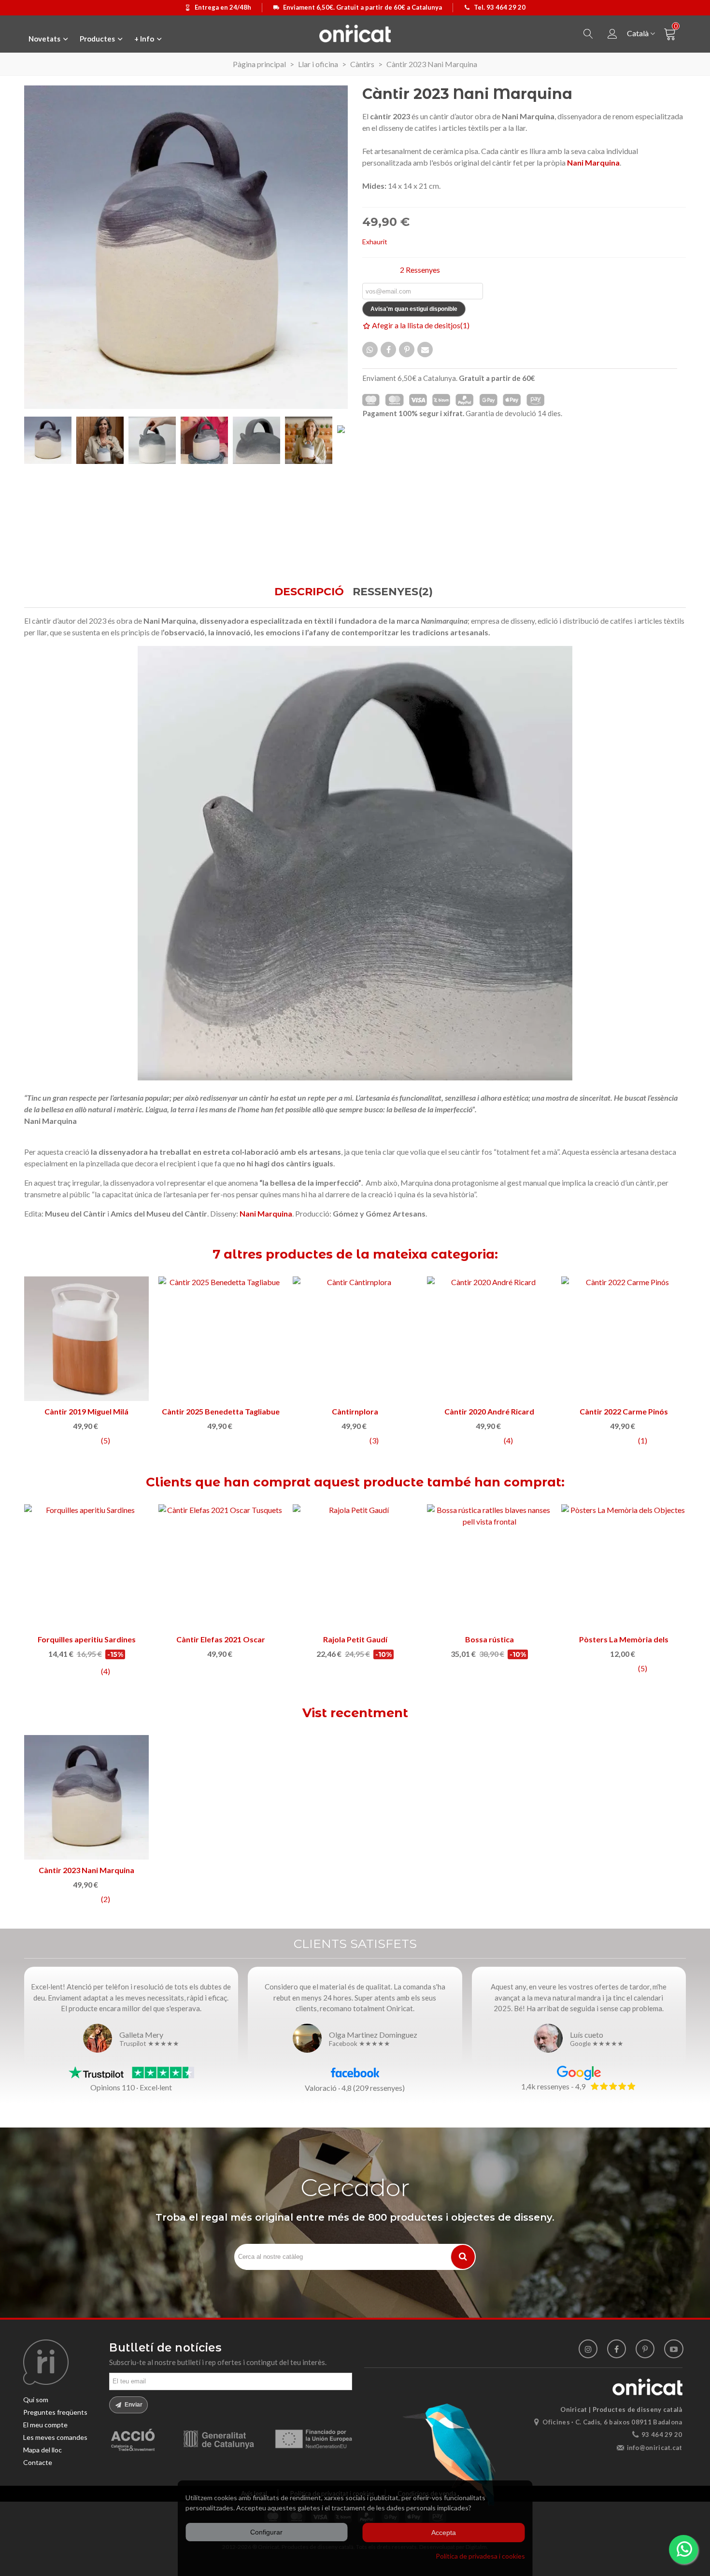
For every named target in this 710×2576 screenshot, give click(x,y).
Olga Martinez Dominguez (373, 2035)
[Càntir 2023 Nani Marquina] (86, 1797)
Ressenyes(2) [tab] (393, 592)
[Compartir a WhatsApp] (370, 350)
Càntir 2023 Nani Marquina (86, 1870)
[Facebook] (617, 2349)
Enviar (133, 2405)
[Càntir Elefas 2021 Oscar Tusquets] (86, 1339)
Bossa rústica (221, 1639)
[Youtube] (674, 2349)
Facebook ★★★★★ (360, 2044)
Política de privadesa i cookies (480, 2556)
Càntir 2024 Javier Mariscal (221, 1411)
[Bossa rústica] (221, 1567)
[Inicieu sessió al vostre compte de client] (612, 34)
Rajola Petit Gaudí (87, 1639)
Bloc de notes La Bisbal (624, 1639)
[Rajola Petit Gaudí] (86, 1567)
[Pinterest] (645, 2349)
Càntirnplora (624, 1411)
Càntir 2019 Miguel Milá (355, 1411)
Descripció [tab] (309, 592)
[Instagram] (588, 2349)
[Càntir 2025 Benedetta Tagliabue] (489, 1339)
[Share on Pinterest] (407, 350)
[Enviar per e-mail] (425, 350)
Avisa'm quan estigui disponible (414, 309)
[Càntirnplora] (624, 1339)
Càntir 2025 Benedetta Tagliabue (489, 1411)
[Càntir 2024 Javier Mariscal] (221, 1339)
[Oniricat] (355, 33)
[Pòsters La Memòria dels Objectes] (355, 1567)
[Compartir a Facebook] (388, 350)
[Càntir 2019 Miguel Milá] (355, 1339)
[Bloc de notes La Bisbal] (624, 1567)
